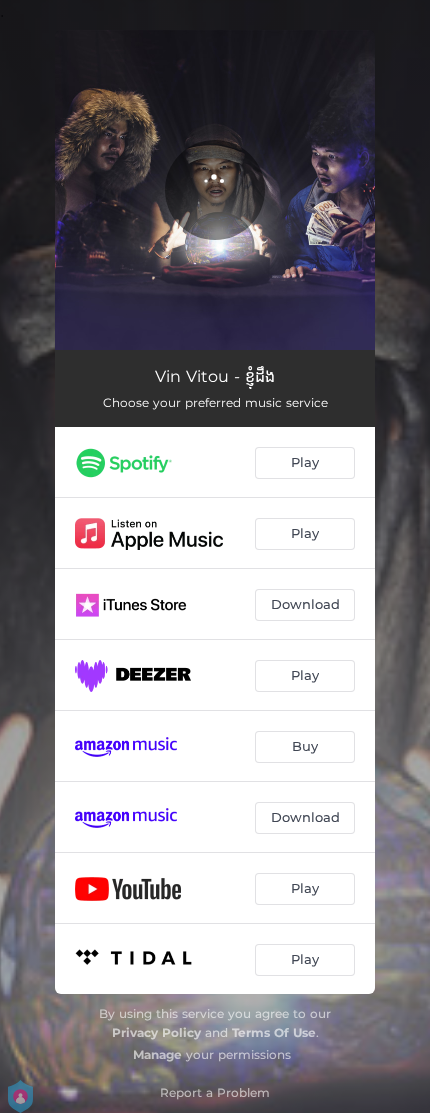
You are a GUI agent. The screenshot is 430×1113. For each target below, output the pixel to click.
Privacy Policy (156, 1032)
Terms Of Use (274, 1032)
